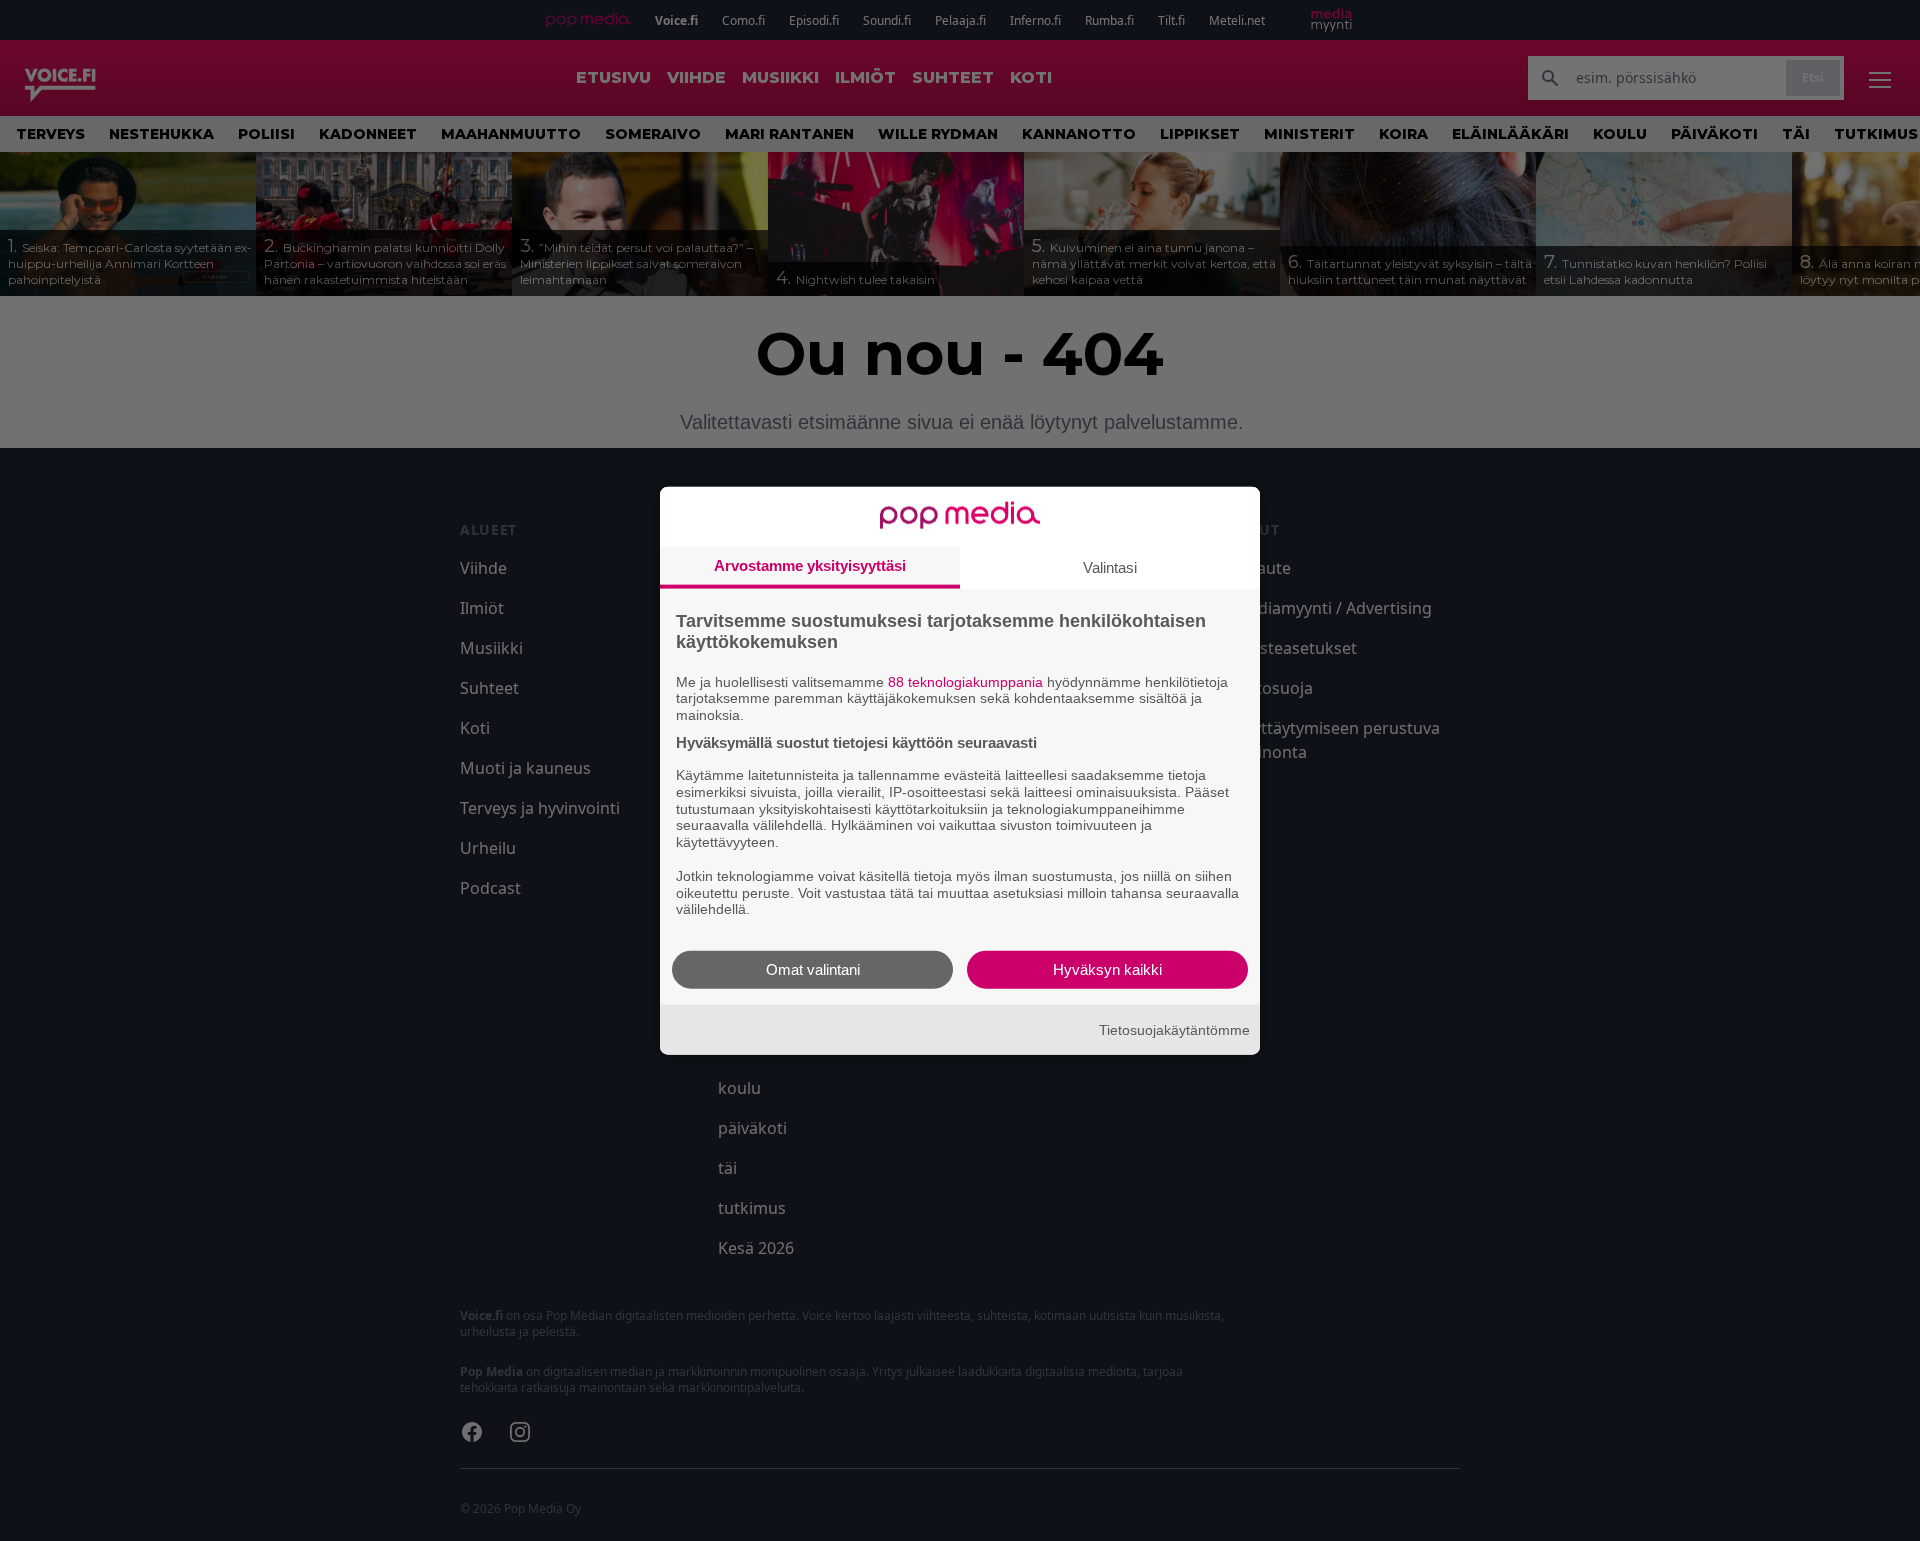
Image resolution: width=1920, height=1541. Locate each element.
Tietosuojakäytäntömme (1174, 1029)
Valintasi (1110, 566)
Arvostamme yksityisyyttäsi (810, 564)
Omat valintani (813, 969)
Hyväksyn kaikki (1107, 969)
